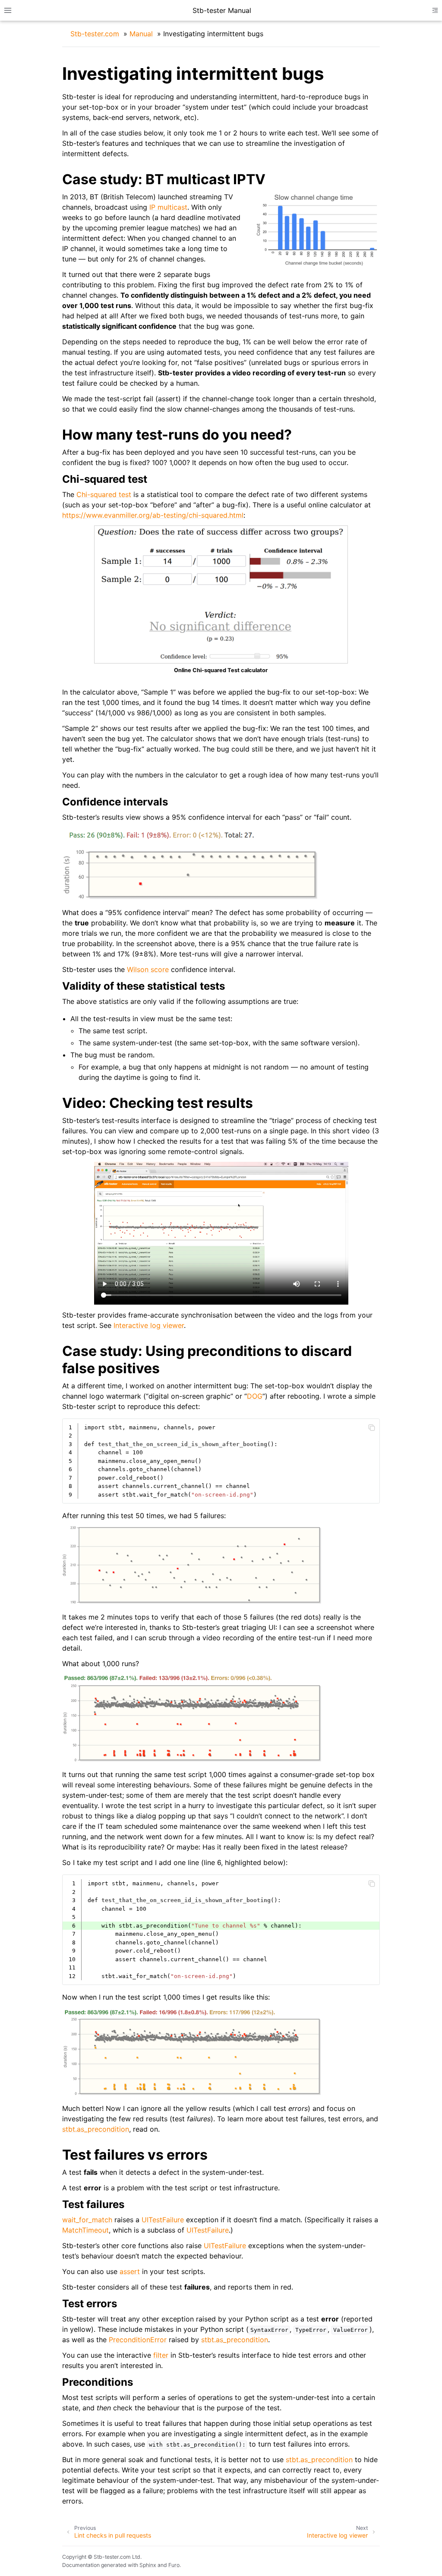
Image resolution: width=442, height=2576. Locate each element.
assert (130, 2271)
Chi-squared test (104, 494)
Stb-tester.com (95, 34)
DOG (255, 1396)
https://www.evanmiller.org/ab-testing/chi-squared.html (153, 515)
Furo (174, 2565)
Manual (141, 34)
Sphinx (148, 2565)
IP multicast (168, 207)
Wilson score (148, 969)
